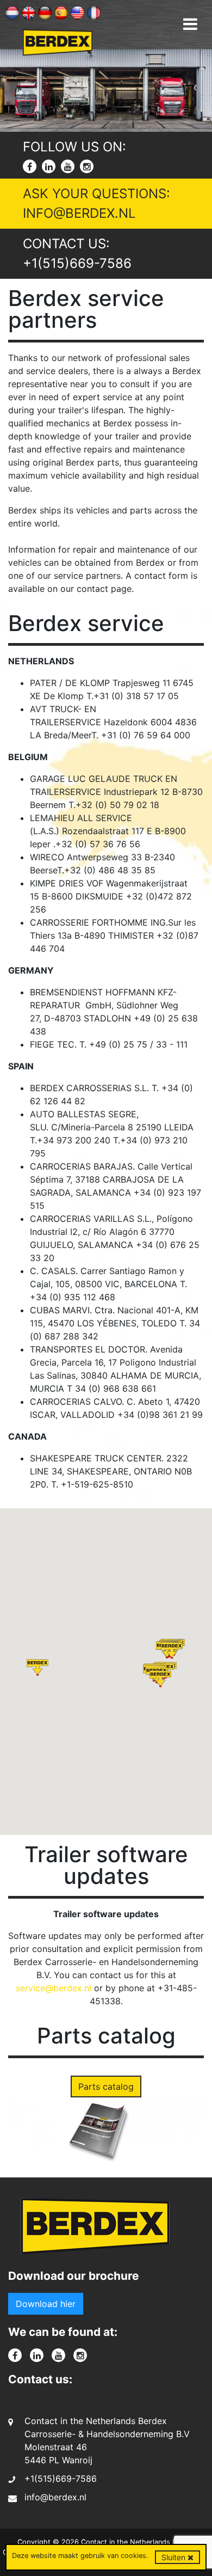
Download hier (46, 2304)
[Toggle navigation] (190, 24)
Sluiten (174, 2557)
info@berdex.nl (79, 213)
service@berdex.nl (54, 1988)
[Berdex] (95, 2230)
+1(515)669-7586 (77, 263)
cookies (133, 2556)
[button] (172, 1651)
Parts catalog (106, 2087)
